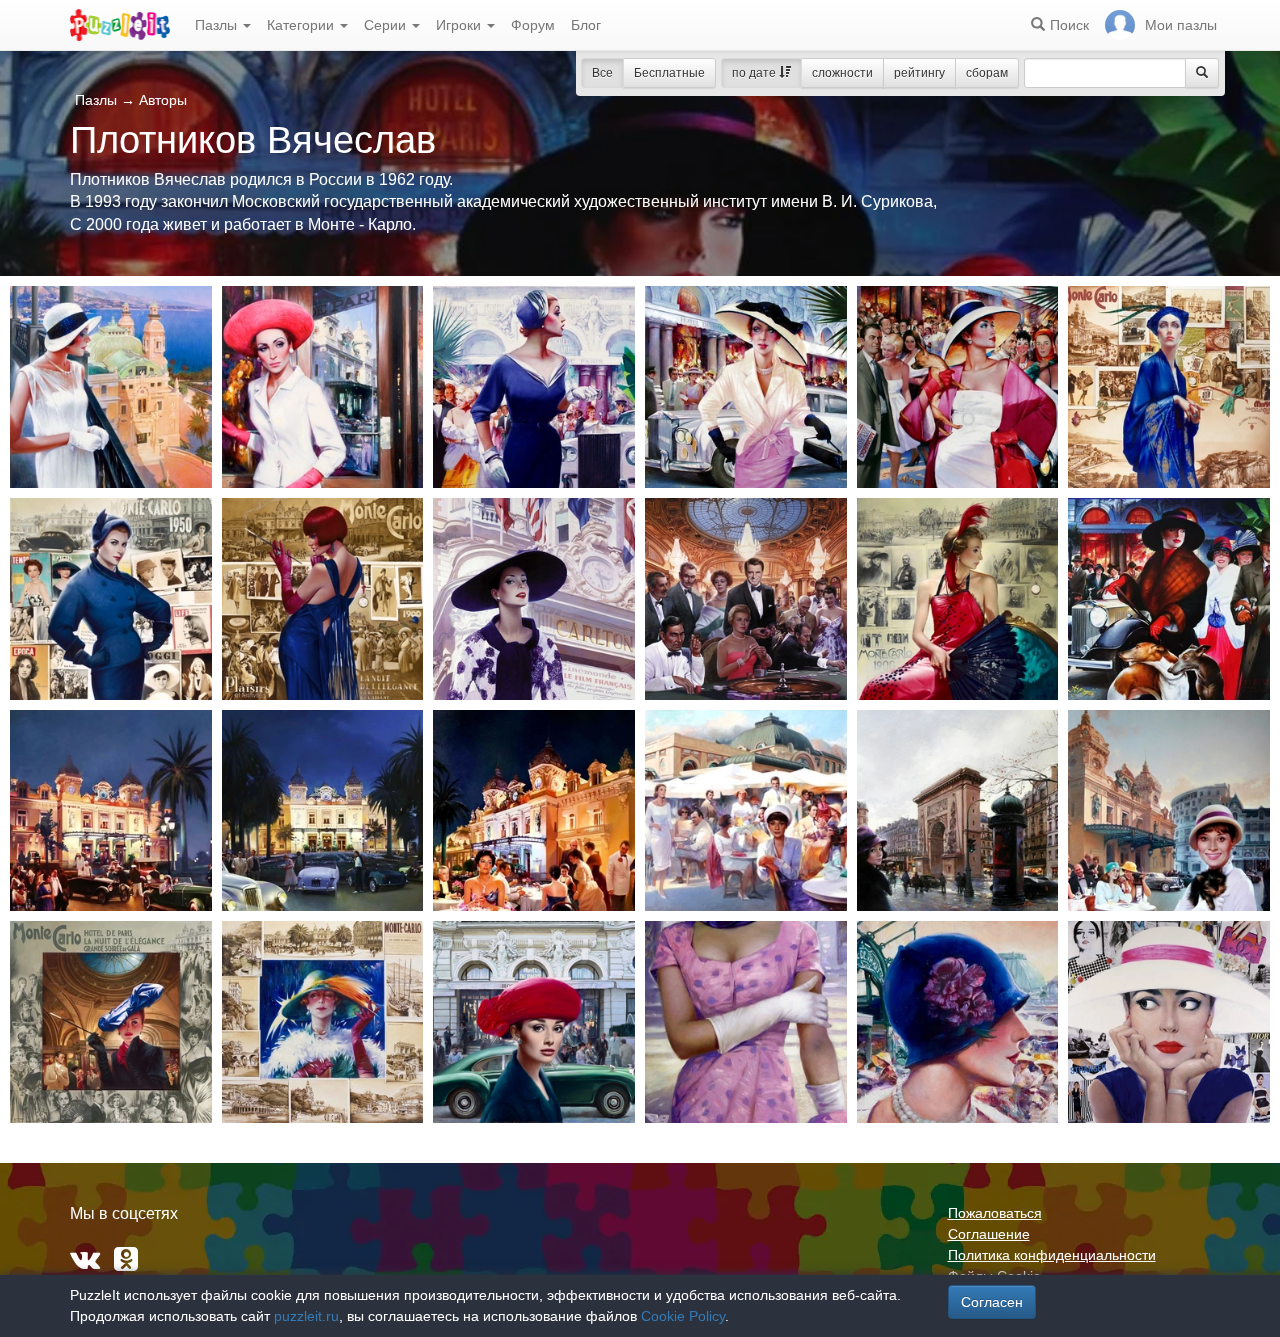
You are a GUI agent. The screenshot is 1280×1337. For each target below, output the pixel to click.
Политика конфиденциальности (1052, 1255)
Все (602, 73)
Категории (302, 25)
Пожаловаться (995, 1213)
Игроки (460, 25)
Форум (533, 25)
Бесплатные (669, 73)
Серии (387, 25)
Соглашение (989, 1234)
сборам (987, 73)
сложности (842, 73)
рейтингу (919, 73)
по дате (755, 73)
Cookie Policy (683, 1316)
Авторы (163, 100)
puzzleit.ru (306, 1316)
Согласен (992, 1302)
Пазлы (218, 25)
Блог (586, 25)
